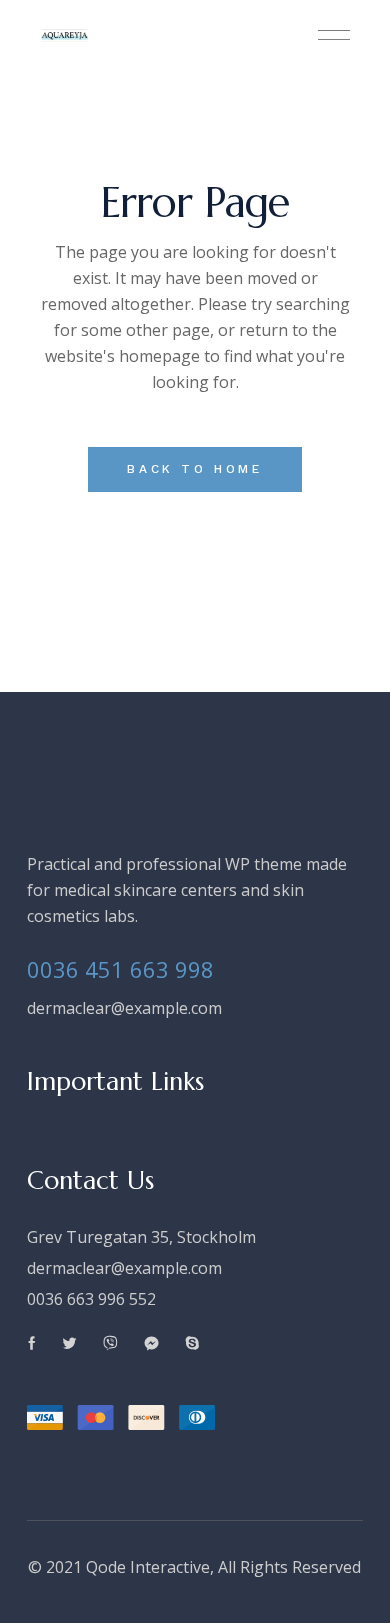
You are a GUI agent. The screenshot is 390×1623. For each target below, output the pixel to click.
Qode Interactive (148, 1567)
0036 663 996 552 (91, 1299)
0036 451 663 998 (120, 969)
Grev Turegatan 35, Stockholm (141, 1237)
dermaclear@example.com (124, 1008)
